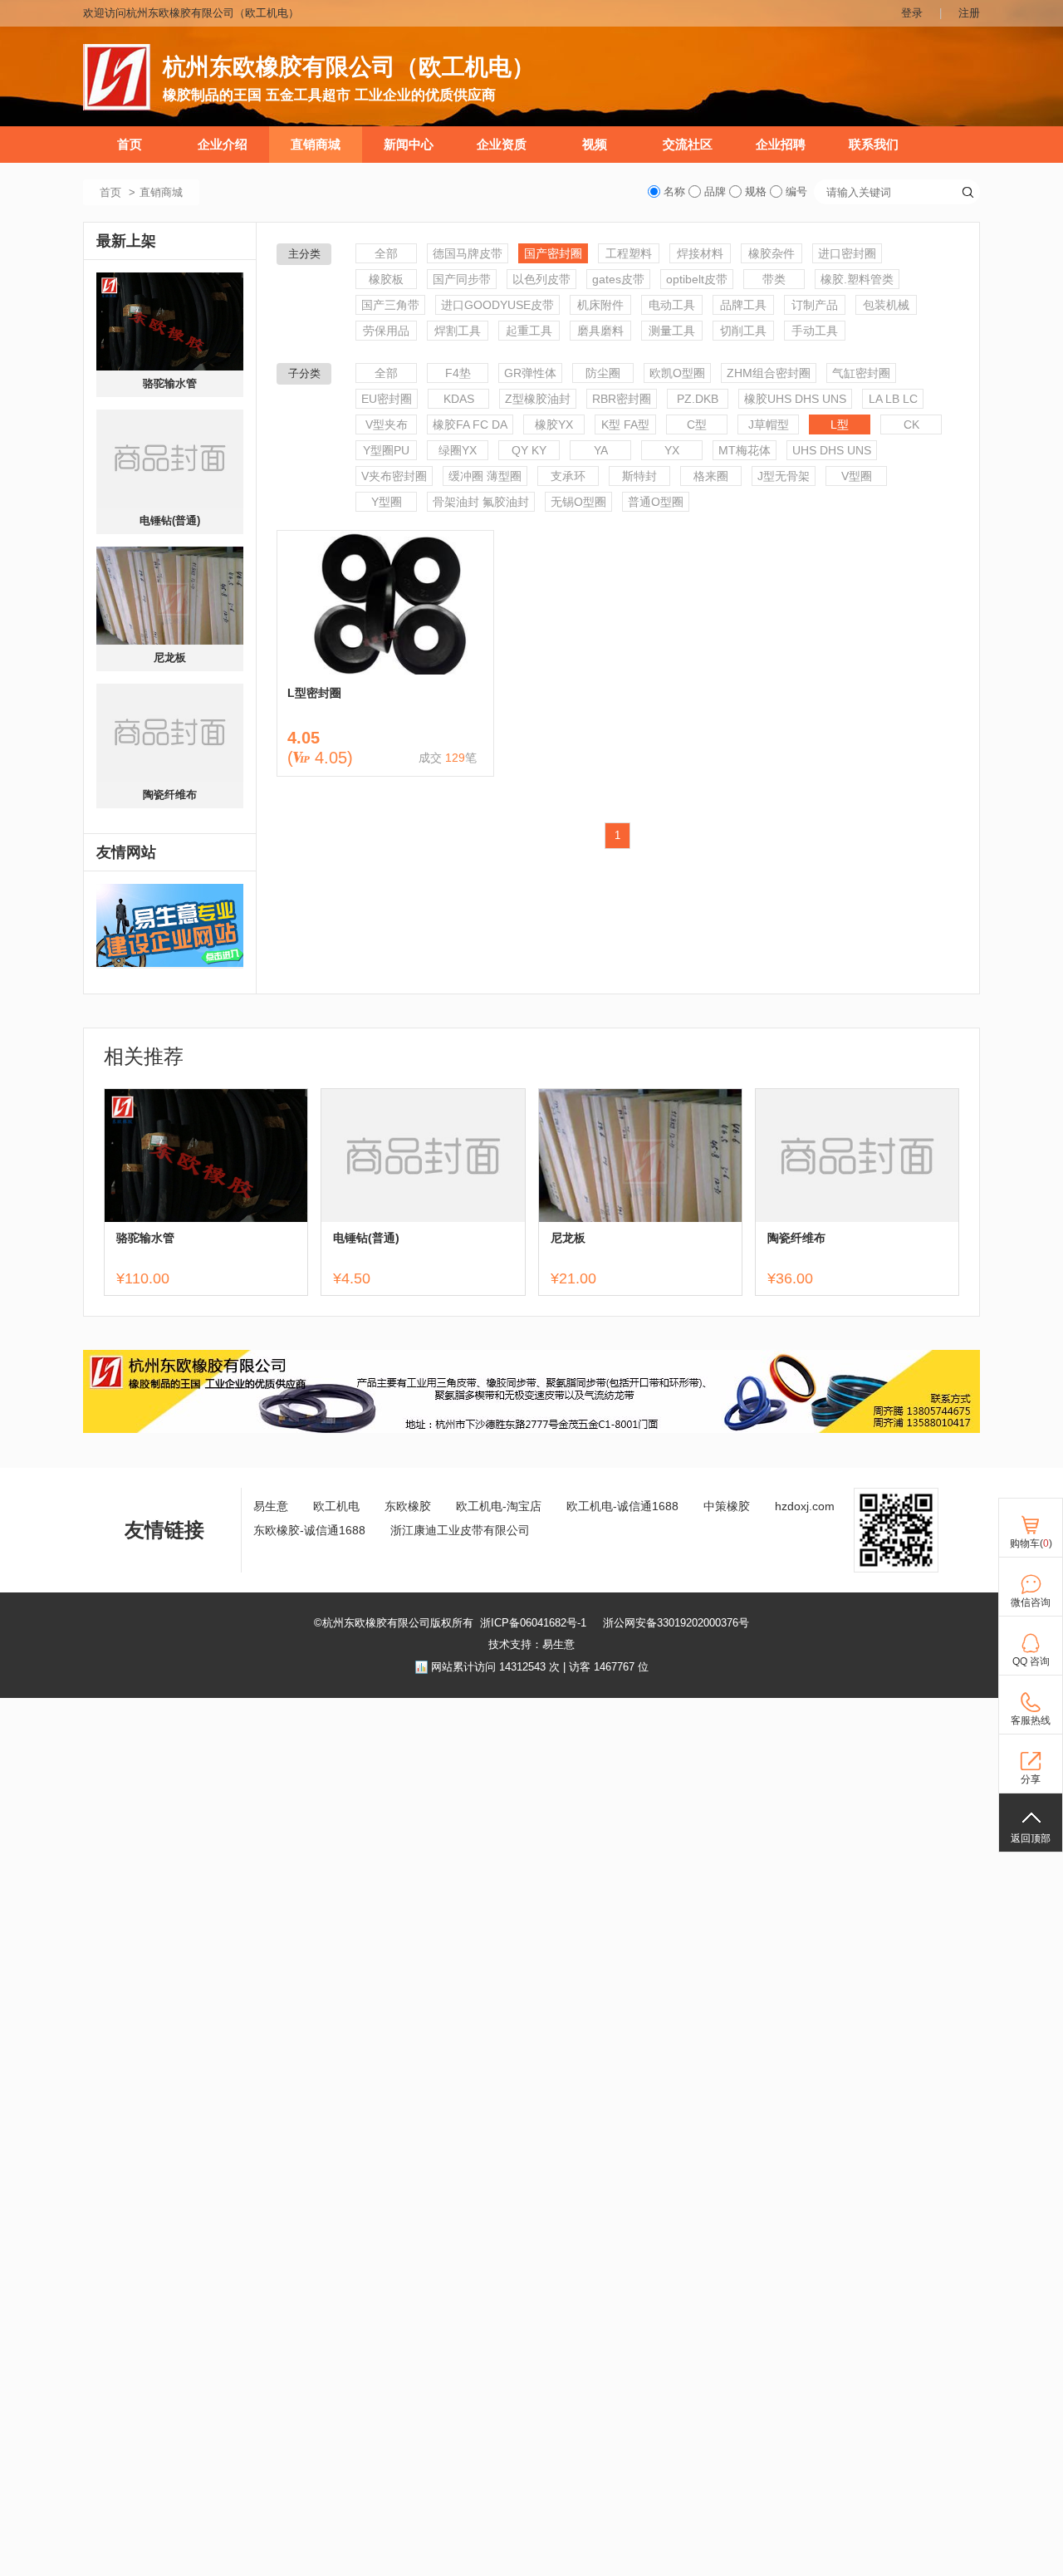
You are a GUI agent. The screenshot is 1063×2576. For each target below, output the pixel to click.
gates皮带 (618, 279)
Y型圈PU (386, 450)
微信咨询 (1031, 1602)
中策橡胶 (727, 1506)
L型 (840, 424)
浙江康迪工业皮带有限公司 (460, 1530)
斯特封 (639, 476)
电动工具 (672, 305)
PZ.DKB (698, 399)
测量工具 (672, 331)
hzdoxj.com (805, 1506)
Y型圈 (387, 502)
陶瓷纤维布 (170, 795)
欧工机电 (336, 1506)
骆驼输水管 (170, 383)
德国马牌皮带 (468, 253)
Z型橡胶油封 (538, 399)
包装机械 (886, 305)
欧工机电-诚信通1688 (622, 1506)
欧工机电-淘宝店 (499, 1506)
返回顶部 (1031, 1838)
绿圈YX (458, 450)
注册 (969, 13)
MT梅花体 (745, 450)
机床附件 (600, 305)
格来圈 (711, 476)
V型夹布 (387, 424)
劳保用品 (386, 331)
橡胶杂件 (772, 253)
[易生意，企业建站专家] (170, 926)
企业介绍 (223, 145)
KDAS (459, 399)
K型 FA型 (625, 424)
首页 (130, 145)
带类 (774, 279)
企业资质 (502, 145)
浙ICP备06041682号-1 (533, 1623)
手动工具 (815, 331)
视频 (595, 145)
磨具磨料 (600, 331)
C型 (697, 424)
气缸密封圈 (861, 373)
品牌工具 (743, 305)
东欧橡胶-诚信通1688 (309, 1530)
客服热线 (1031, 1720)
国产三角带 (390, 305)
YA (601, 450)
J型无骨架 (784, 476)
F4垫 (458, 373)
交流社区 (688, 145)
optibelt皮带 (697, 279)
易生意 (271, 1506)
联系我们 (874, 145)
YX (672, 450)
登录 (912, 13)
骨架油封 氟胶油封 (481, 502)
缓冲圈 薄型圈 (485, 476)
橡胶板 (386, 279)
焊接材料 (700, 253)
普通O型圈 (656, 502)
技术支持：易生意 (531, 1644)
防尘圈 (603, 373)
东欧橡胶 (408, 1506)
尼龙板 (170, 657)
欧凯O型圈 (677, 373)
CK (911, 424)
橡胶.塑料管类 (857, 279)
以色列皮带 (541, 279)
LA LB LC (893, 399)
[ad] (531, 1429)
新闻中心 (409, 145)
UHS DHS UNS (832, 450)
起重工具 (529, 331)
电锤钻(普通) (170, 520)
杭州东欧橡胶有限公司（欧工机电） (349, 67)
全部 (386, 253)
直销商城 (316, 145)
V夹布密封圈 (394, 476)
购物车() (1031, 1543)
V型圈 (857, 476)
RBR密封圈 (622, 399)
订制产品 (815, 305)
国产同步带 (462, 279)
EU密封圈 (387, 399)
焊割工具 (458, 331)
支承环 (568, 476)
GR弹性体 (530, 373)
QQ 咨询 (1031, 1661)
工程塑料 (629, 253)
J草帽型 (769, 424)
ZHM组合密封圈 (769, 373)
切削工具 (743, 331)
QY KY (529, 450)
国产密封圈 (553, 253)
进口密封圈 (847, 253)
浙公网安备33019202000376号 (676, 1623)
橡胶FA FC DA (470, 424)
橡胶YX (554, 424)
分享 (1031, 1779)
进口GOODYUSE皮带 (497, 305)
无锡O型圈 (578, 502)
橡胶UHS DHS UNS (795, 399)
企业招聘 (781, 145)
